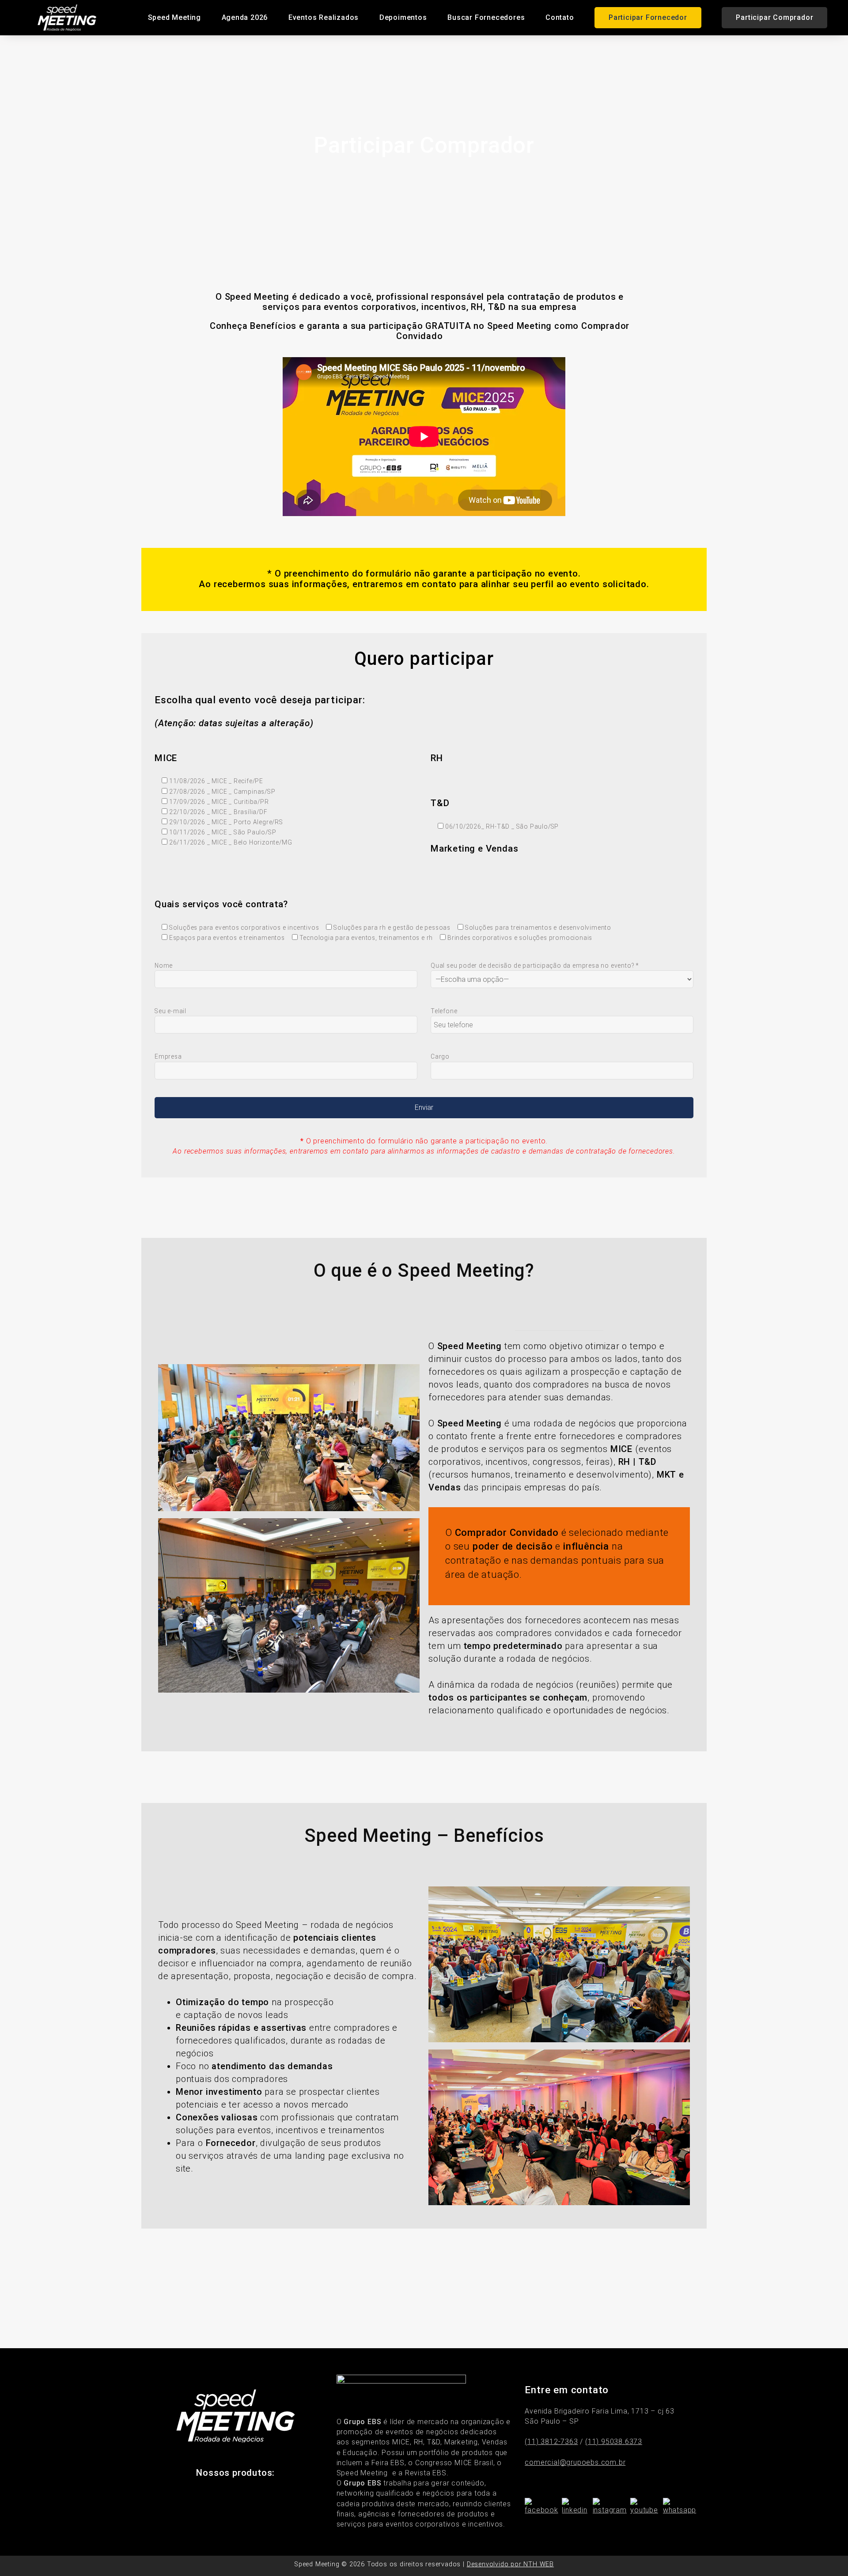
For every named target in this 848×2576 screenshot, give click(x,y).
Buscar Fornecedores (486, 17)
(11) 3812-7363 (551, 2442)
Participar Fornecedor (648, 17)
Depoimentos (403, 17)
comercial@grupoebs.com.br (575, 2462)
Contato (560, 17)
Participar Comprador (774, 17)
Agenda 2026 (245, 17)
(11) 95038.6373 (614, 2442)
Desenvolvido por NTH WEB (510, 2564)
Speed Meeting (174, 17)
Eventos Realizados (324, 17)
